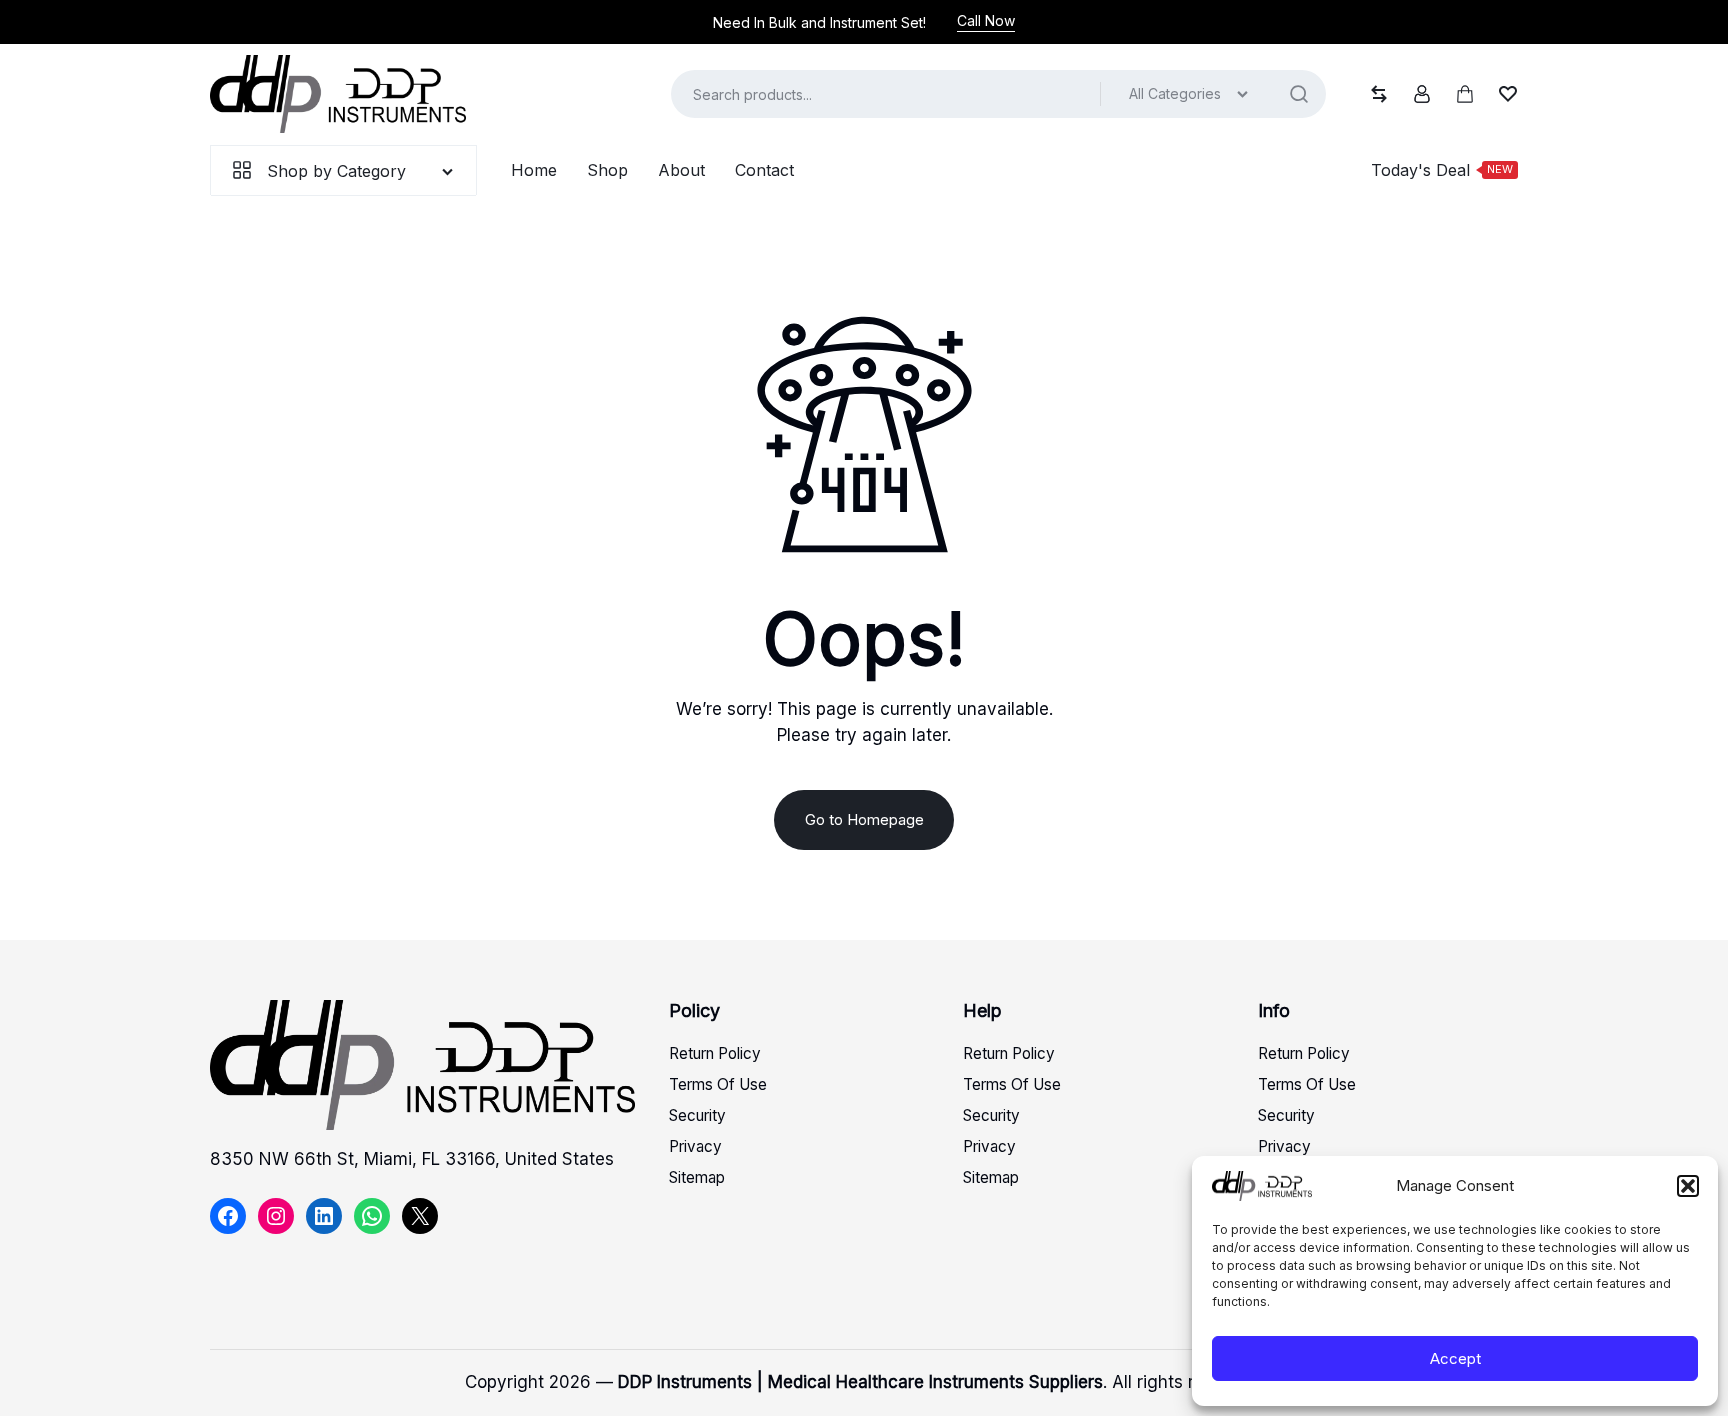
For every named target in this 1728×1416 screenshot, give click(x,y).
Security (697, 1115)
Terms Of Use (718, 1084)
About (681, 170)
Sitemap (697, 1177)
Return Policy (715, 1053)
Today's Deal (1442, 169)
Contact (764, 170)
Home (534, 170)
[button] (1688, 1186)
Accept (1455, 1358)
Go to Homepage (864, 819)
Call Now (986, 20)
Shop (607, 170)
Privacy (695, 1146)
